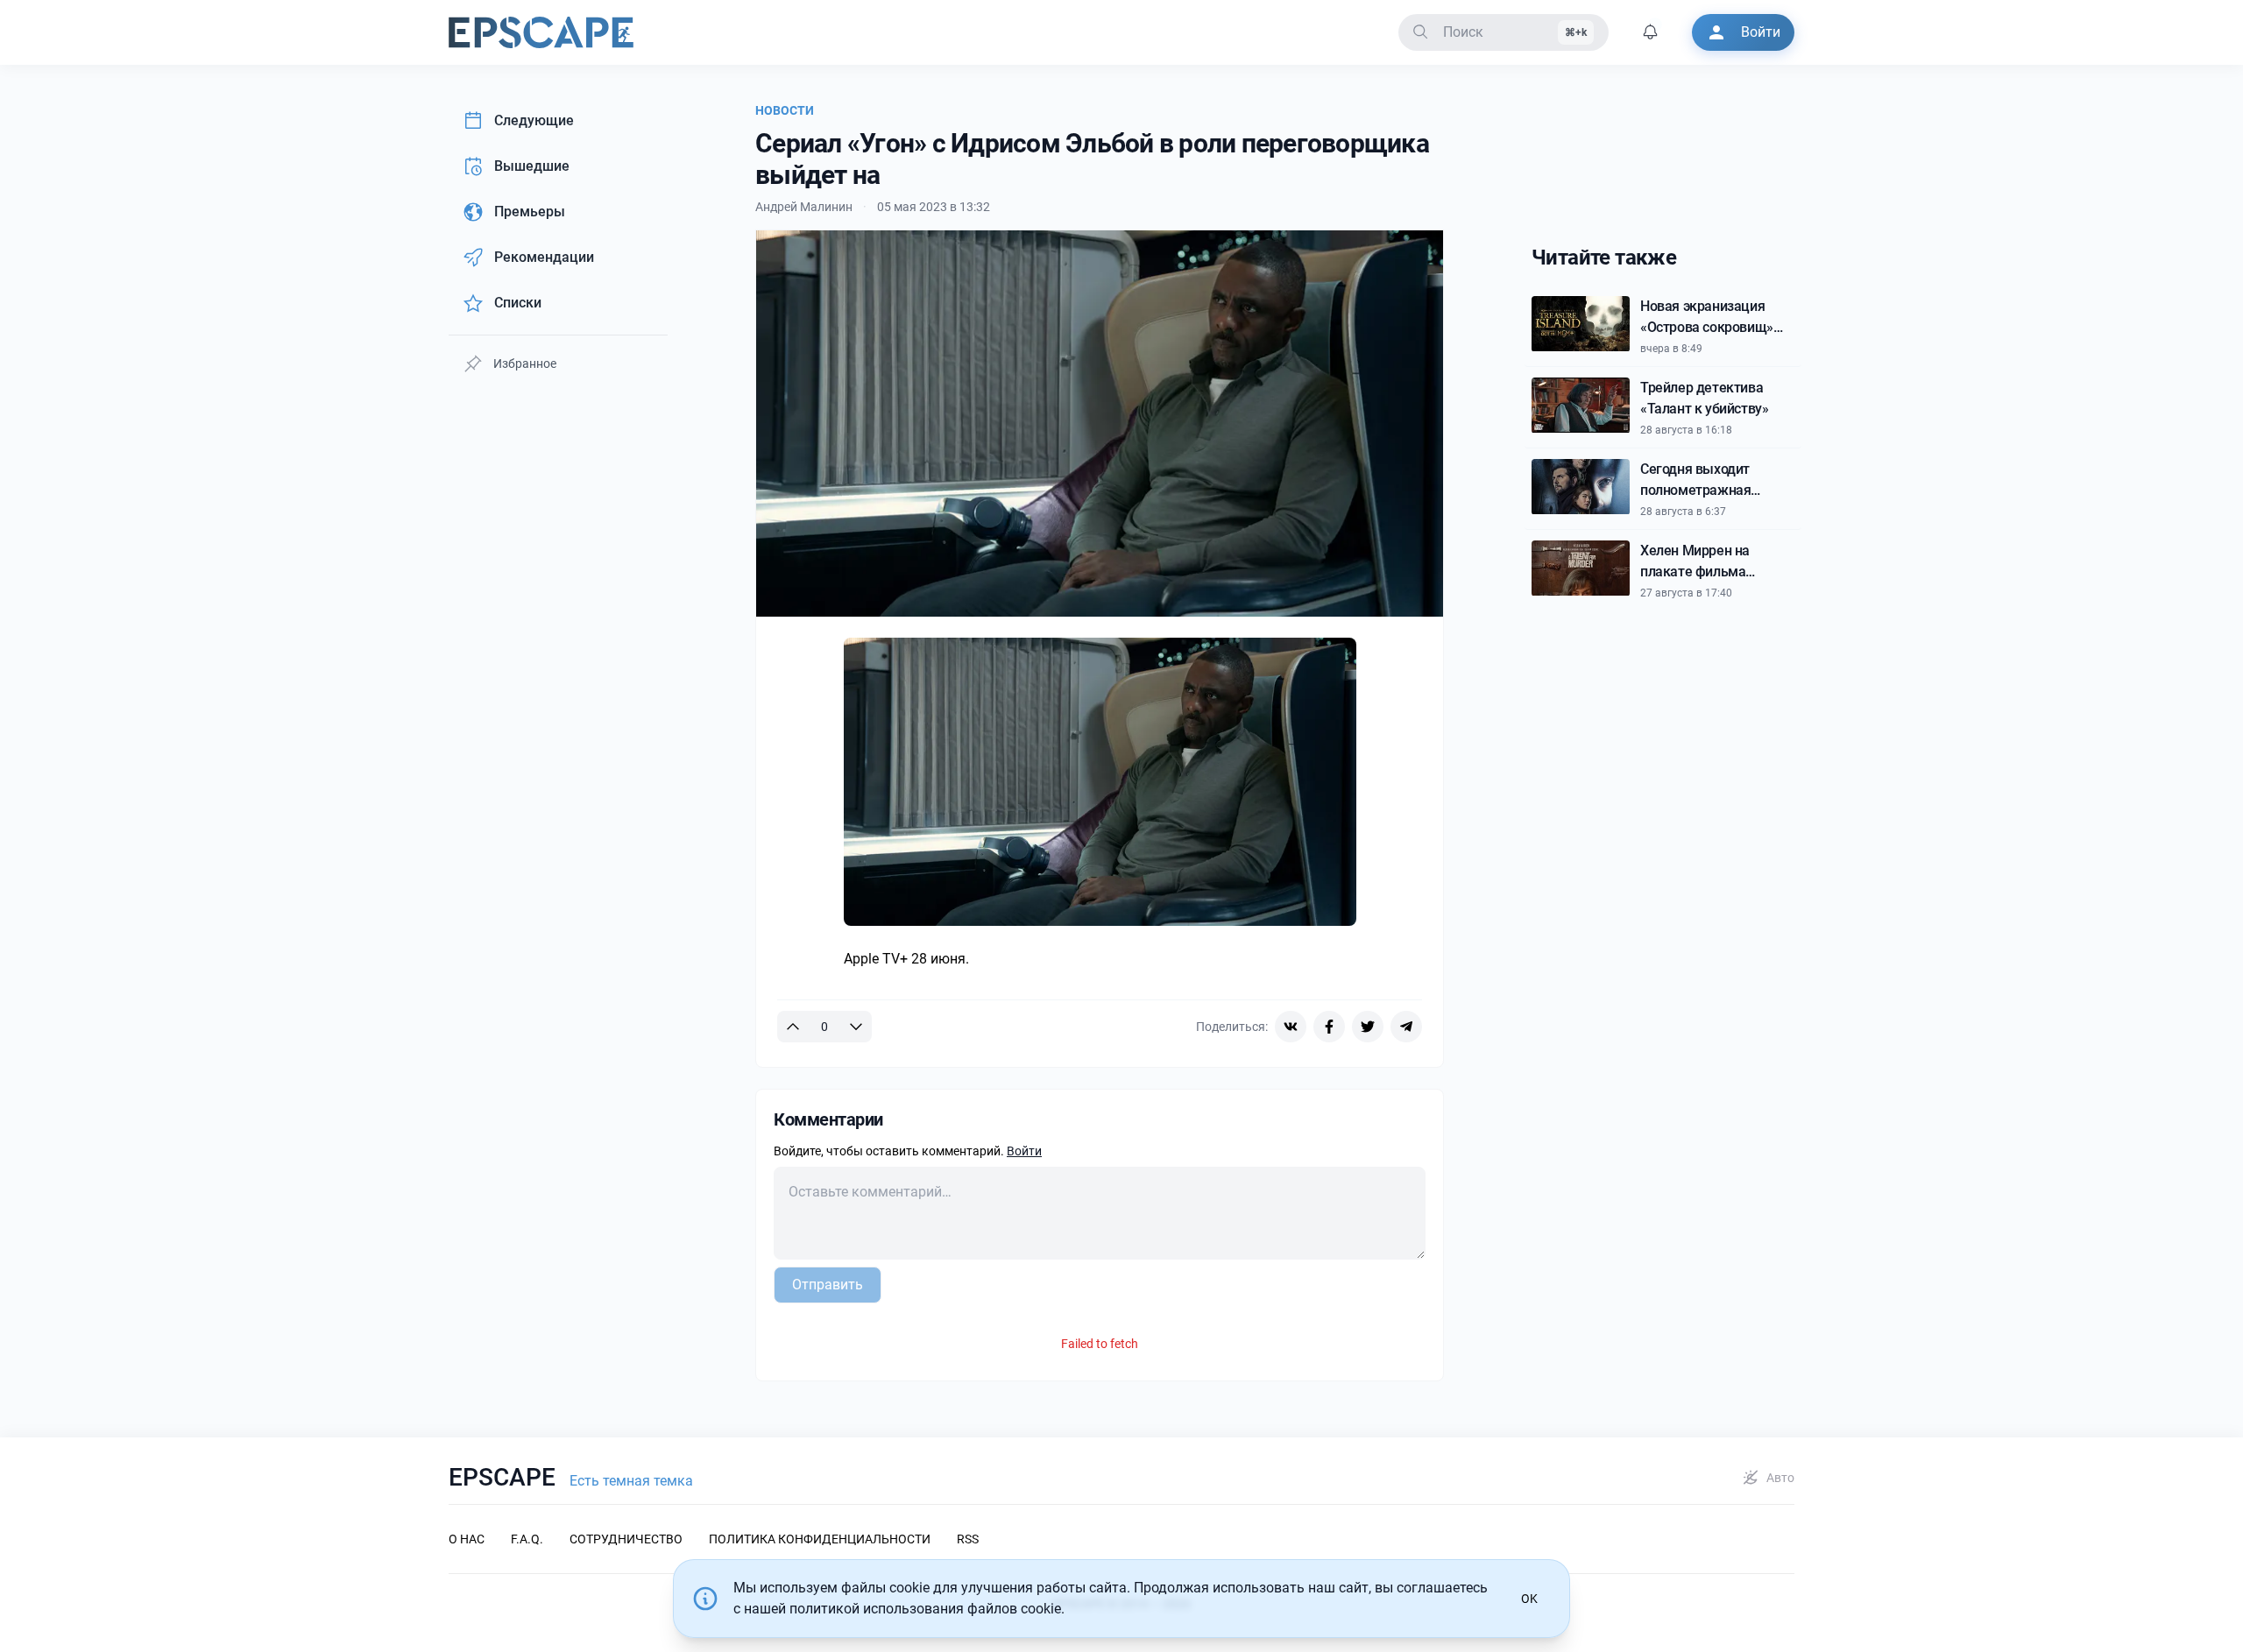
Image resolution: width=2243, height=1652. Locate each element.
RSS (968, 1539)
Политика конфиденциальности (820, 1539)
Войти (1024, 1151)
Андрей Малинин (804, 207)
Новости (785, 110)
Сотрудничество (626, 1539)
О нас (467, 1539)
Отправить (828, 1285)
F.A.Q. (527, 1539)
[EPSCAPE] (541, 32)
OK (1529, 1599)
